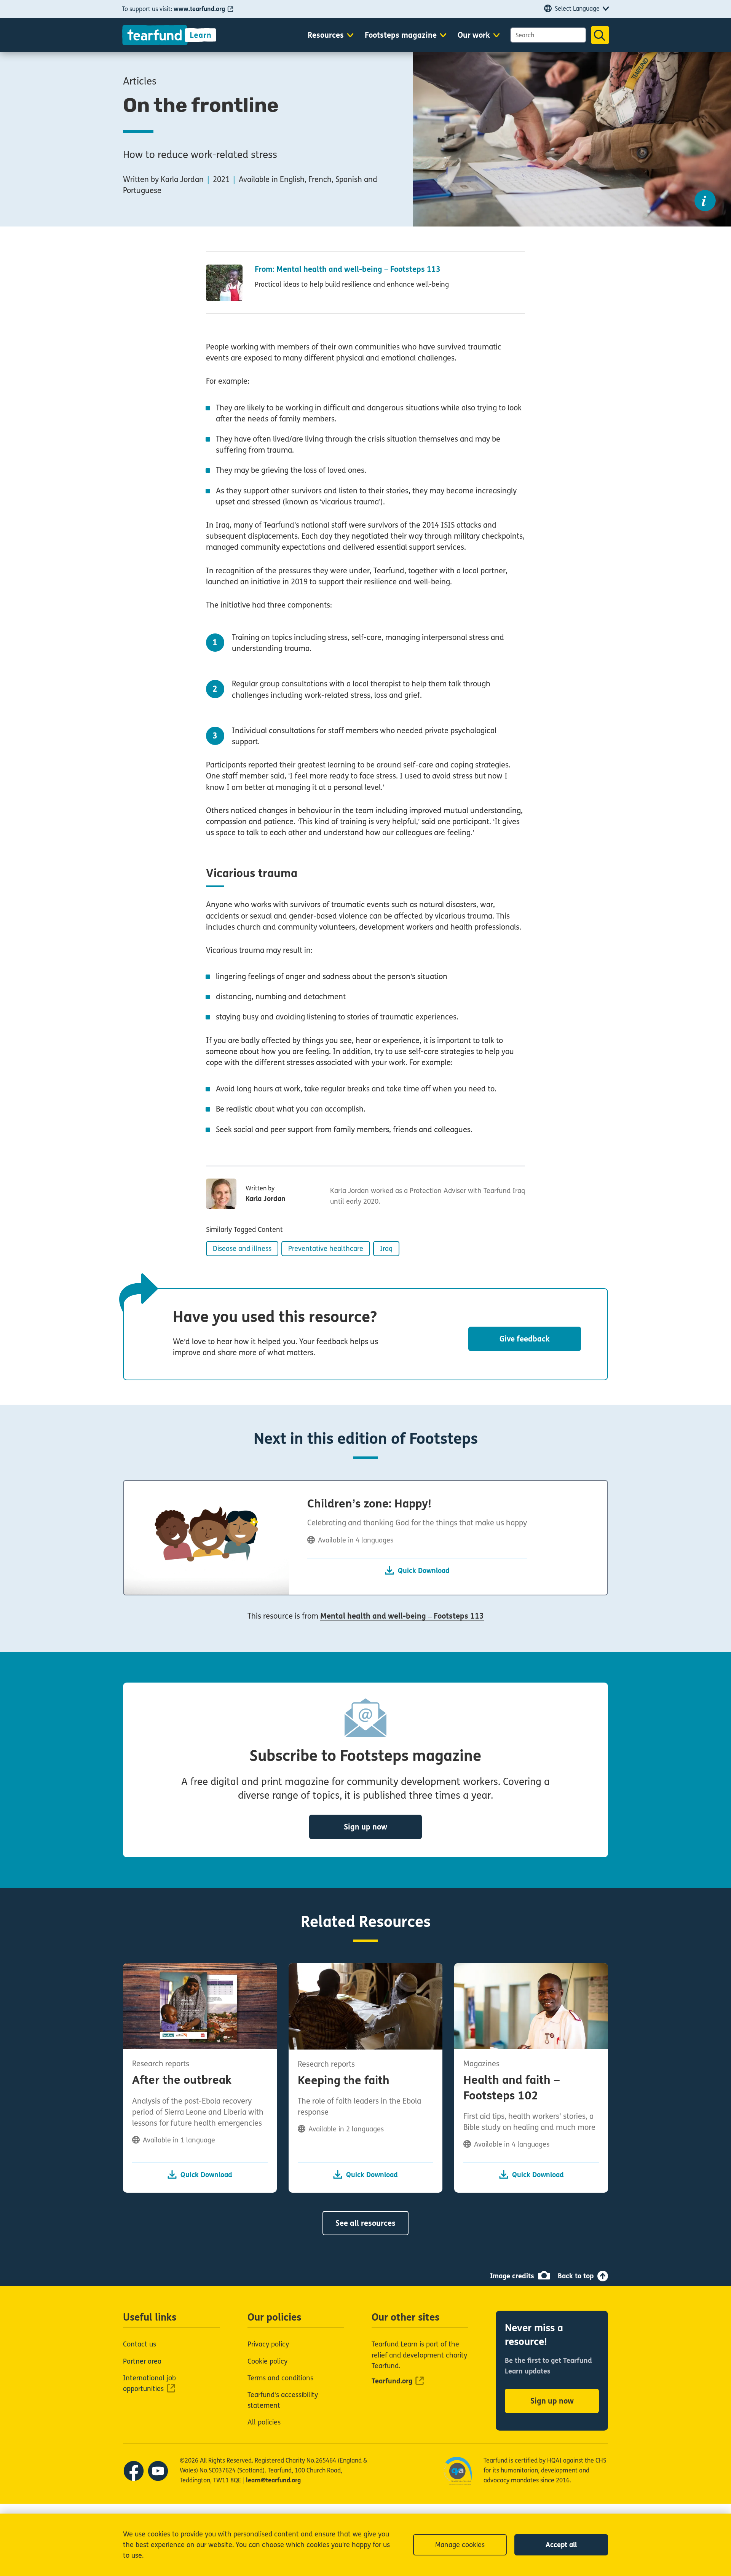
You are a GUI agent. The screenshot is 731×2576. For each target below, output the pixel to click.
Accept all (561, 2545)
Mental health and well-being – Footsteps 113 (402, 1616)
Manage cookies (460, 2545)
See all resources (365, 2223)
